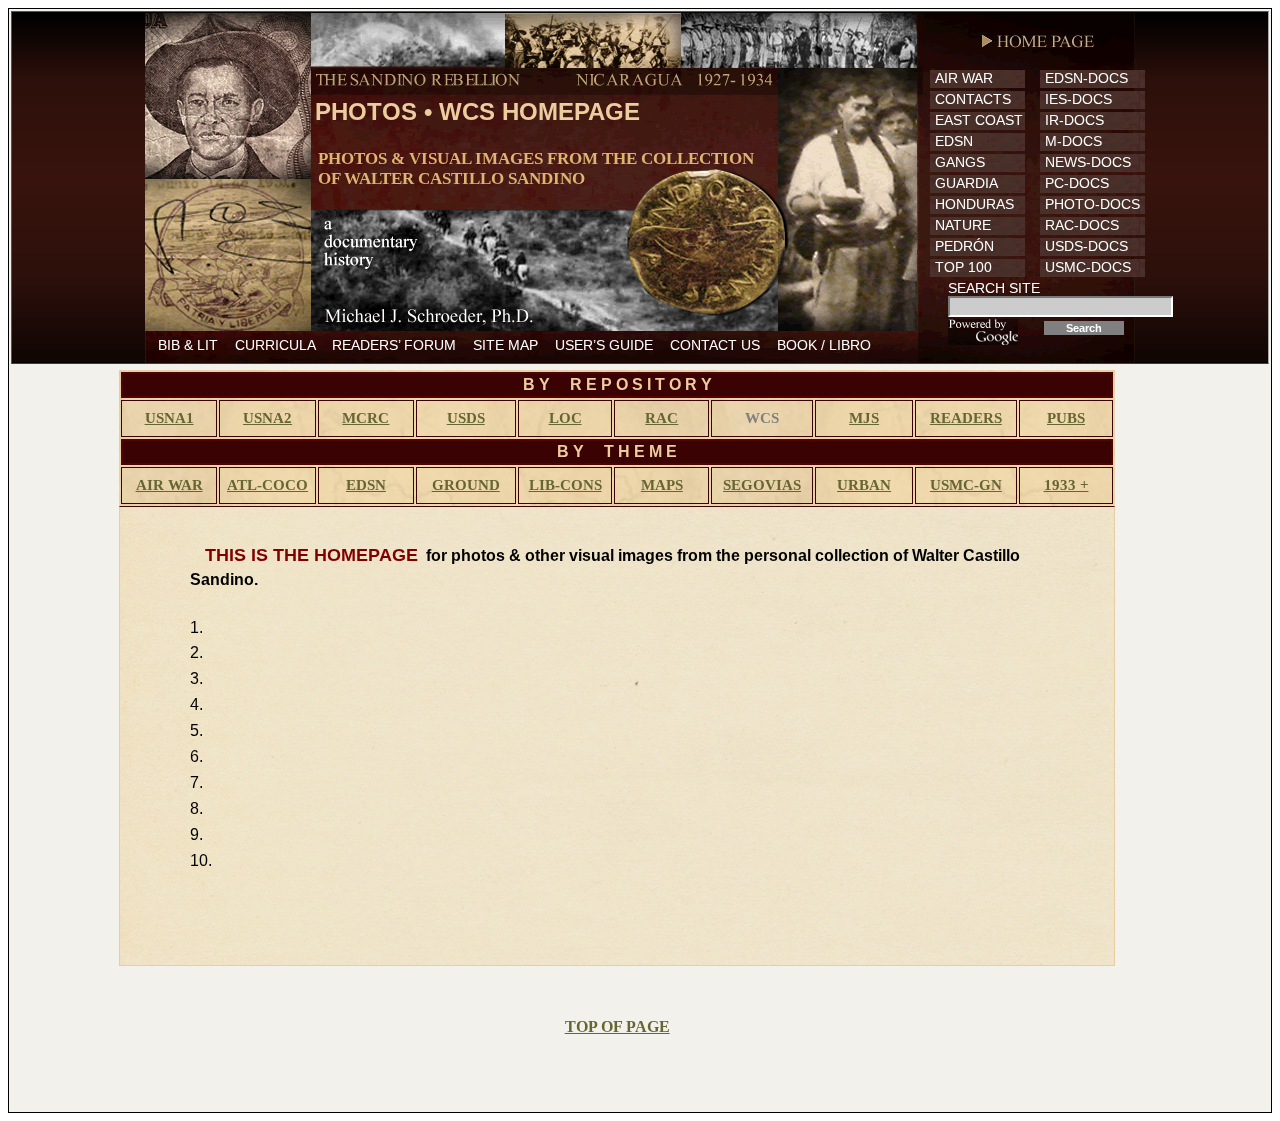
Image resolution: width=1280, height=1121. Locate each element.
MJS (864, 418)
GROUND (466, 485)
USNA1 (169, 418)
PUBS (1066, 418)
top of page (617, 1026)
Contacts (973, 99)
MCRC (365, 418)
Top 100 (963, 267)
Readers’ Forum (394, 345)
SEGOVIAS (762, 485)
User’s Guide (604, 345)
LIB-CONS (565, 485)
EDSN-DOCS (1086, 78)
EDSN (954, 141)
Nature (963, 225)
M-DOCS (1073, 141)
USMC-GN (966, 485)
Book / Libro (824, 345)
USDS (466, 418)
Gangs (960, 162)
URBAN (864, 485)
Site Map (505, 345)
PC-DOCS (1077, 183)
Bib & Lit (188, 345)
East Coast (979, 120)
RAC (661, 418)
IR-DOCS (1074, 120)
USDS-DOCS (1086, 246)
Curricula (275, 345)
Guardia (966, 183)
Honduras (974, 204)
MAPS (662, 485)
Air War (964, 78)
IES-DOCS (1078, 99)
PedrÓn (964, 246)
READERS (966, 418)
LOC (565, 418)
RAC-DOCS (1082, 225)
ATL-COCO (267, 485)
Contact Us (715, 345)
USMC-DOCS (1088, 267)
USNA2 (267, 418)
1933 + (1066, 485)
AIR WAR (169, 485)
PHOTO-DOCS (1092, 204)
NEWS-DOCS (1088, 162)
